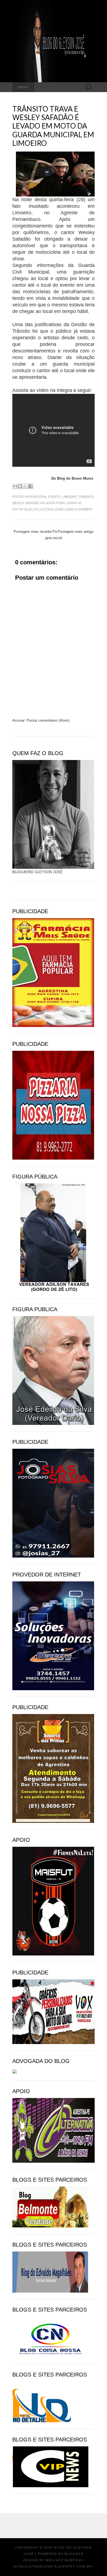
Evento (54, 497)
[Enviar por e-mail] (15, 486)
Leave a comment (79, 509)
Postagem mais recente (33, 532)
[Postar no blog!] (20, 486)
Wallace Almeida (64, 2560)
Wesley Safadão (26, 503)
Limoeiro (69, 497)
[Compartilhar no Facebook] (30, 486)
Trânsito (86, 497)
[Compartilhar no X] (25, 486)
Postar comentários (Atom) (48, 720)
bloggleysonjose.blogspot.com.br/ (54, 2566)
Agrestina (38, 497)
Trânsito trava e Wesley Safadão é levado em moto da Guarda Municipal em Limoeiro (53, 126)
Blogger (74, 2554)
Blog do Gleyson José (43, 509)
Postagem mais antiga (75, 532)
